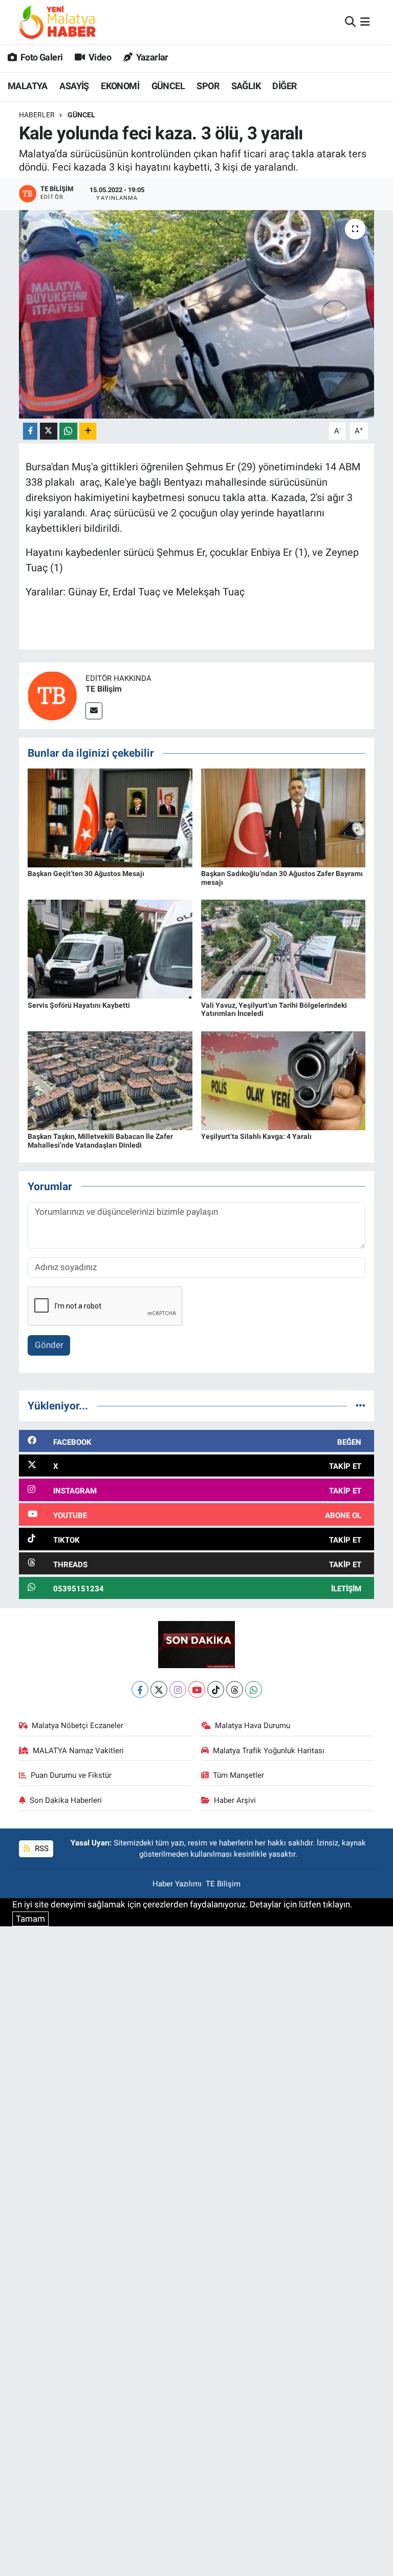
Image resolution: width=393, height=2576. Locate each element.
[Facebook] (140, 1689)
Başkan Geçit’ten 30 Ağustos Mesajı (86, 874)
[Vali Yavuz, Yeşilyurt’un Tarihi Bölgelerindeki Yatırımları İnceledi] (283, 948)
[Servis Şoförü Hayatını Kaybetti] (110, 948)
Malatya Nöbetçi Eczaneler (78, 1726)
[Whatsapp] (254, 1689)
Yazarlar (151, 57)
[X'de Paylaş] (49, 431)
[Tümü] (361, 1405)
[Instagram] (178, 1689)
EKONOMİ (120, 86)
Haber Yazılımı (177, 1884)
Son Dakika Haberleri (66, 1800)
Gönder (49, 1345)
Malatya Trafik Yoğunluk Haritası (269, 1751)
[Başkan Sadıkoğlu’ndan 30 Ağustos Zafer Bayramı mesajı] (283, 817)
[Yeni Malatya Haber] (57, 22)
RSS (41, 1848)
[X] (159, 1689)
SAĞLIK (246, 86)
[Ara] (350, 22)
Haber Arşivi (235, 1800)
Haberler (37, 115)
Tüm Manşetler (238, 1775)
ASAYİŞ (74, 86)
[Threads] (235, 1689)
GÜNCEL (168, 86)
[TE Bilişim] (52, 695)
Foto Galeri (41, 57)
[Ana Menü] (365, 22)
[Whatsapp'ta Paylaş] (68, 431)
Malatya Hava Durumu (253, 1726)
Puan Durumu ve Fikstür (71, 1775)
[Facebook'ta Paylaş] (30, 431)
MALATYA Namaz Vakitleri (78, 1751)
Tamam (30, 1919)
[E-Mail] (94, 711)
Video (99, 57)
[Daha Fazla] (88, 431)
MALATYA (28, 86)
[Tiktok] (216, 1689)
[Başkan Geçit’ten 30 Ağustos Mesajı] (110, 817)
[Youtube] (197, 1689)
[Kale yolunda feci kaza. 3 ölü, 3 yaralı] (197, 314)
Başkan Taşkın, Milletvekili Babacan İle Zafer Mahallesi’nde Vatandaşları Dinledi (100, 1141)
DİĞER (284, 86)
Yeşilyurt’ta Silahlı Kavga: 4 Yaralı (256, 1136)
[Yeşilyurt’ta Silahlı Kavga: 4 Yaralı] (283, 1080)
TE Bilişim (104, 689)
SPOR (208, 86)
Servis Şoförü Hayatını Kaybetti (79, 1005)
